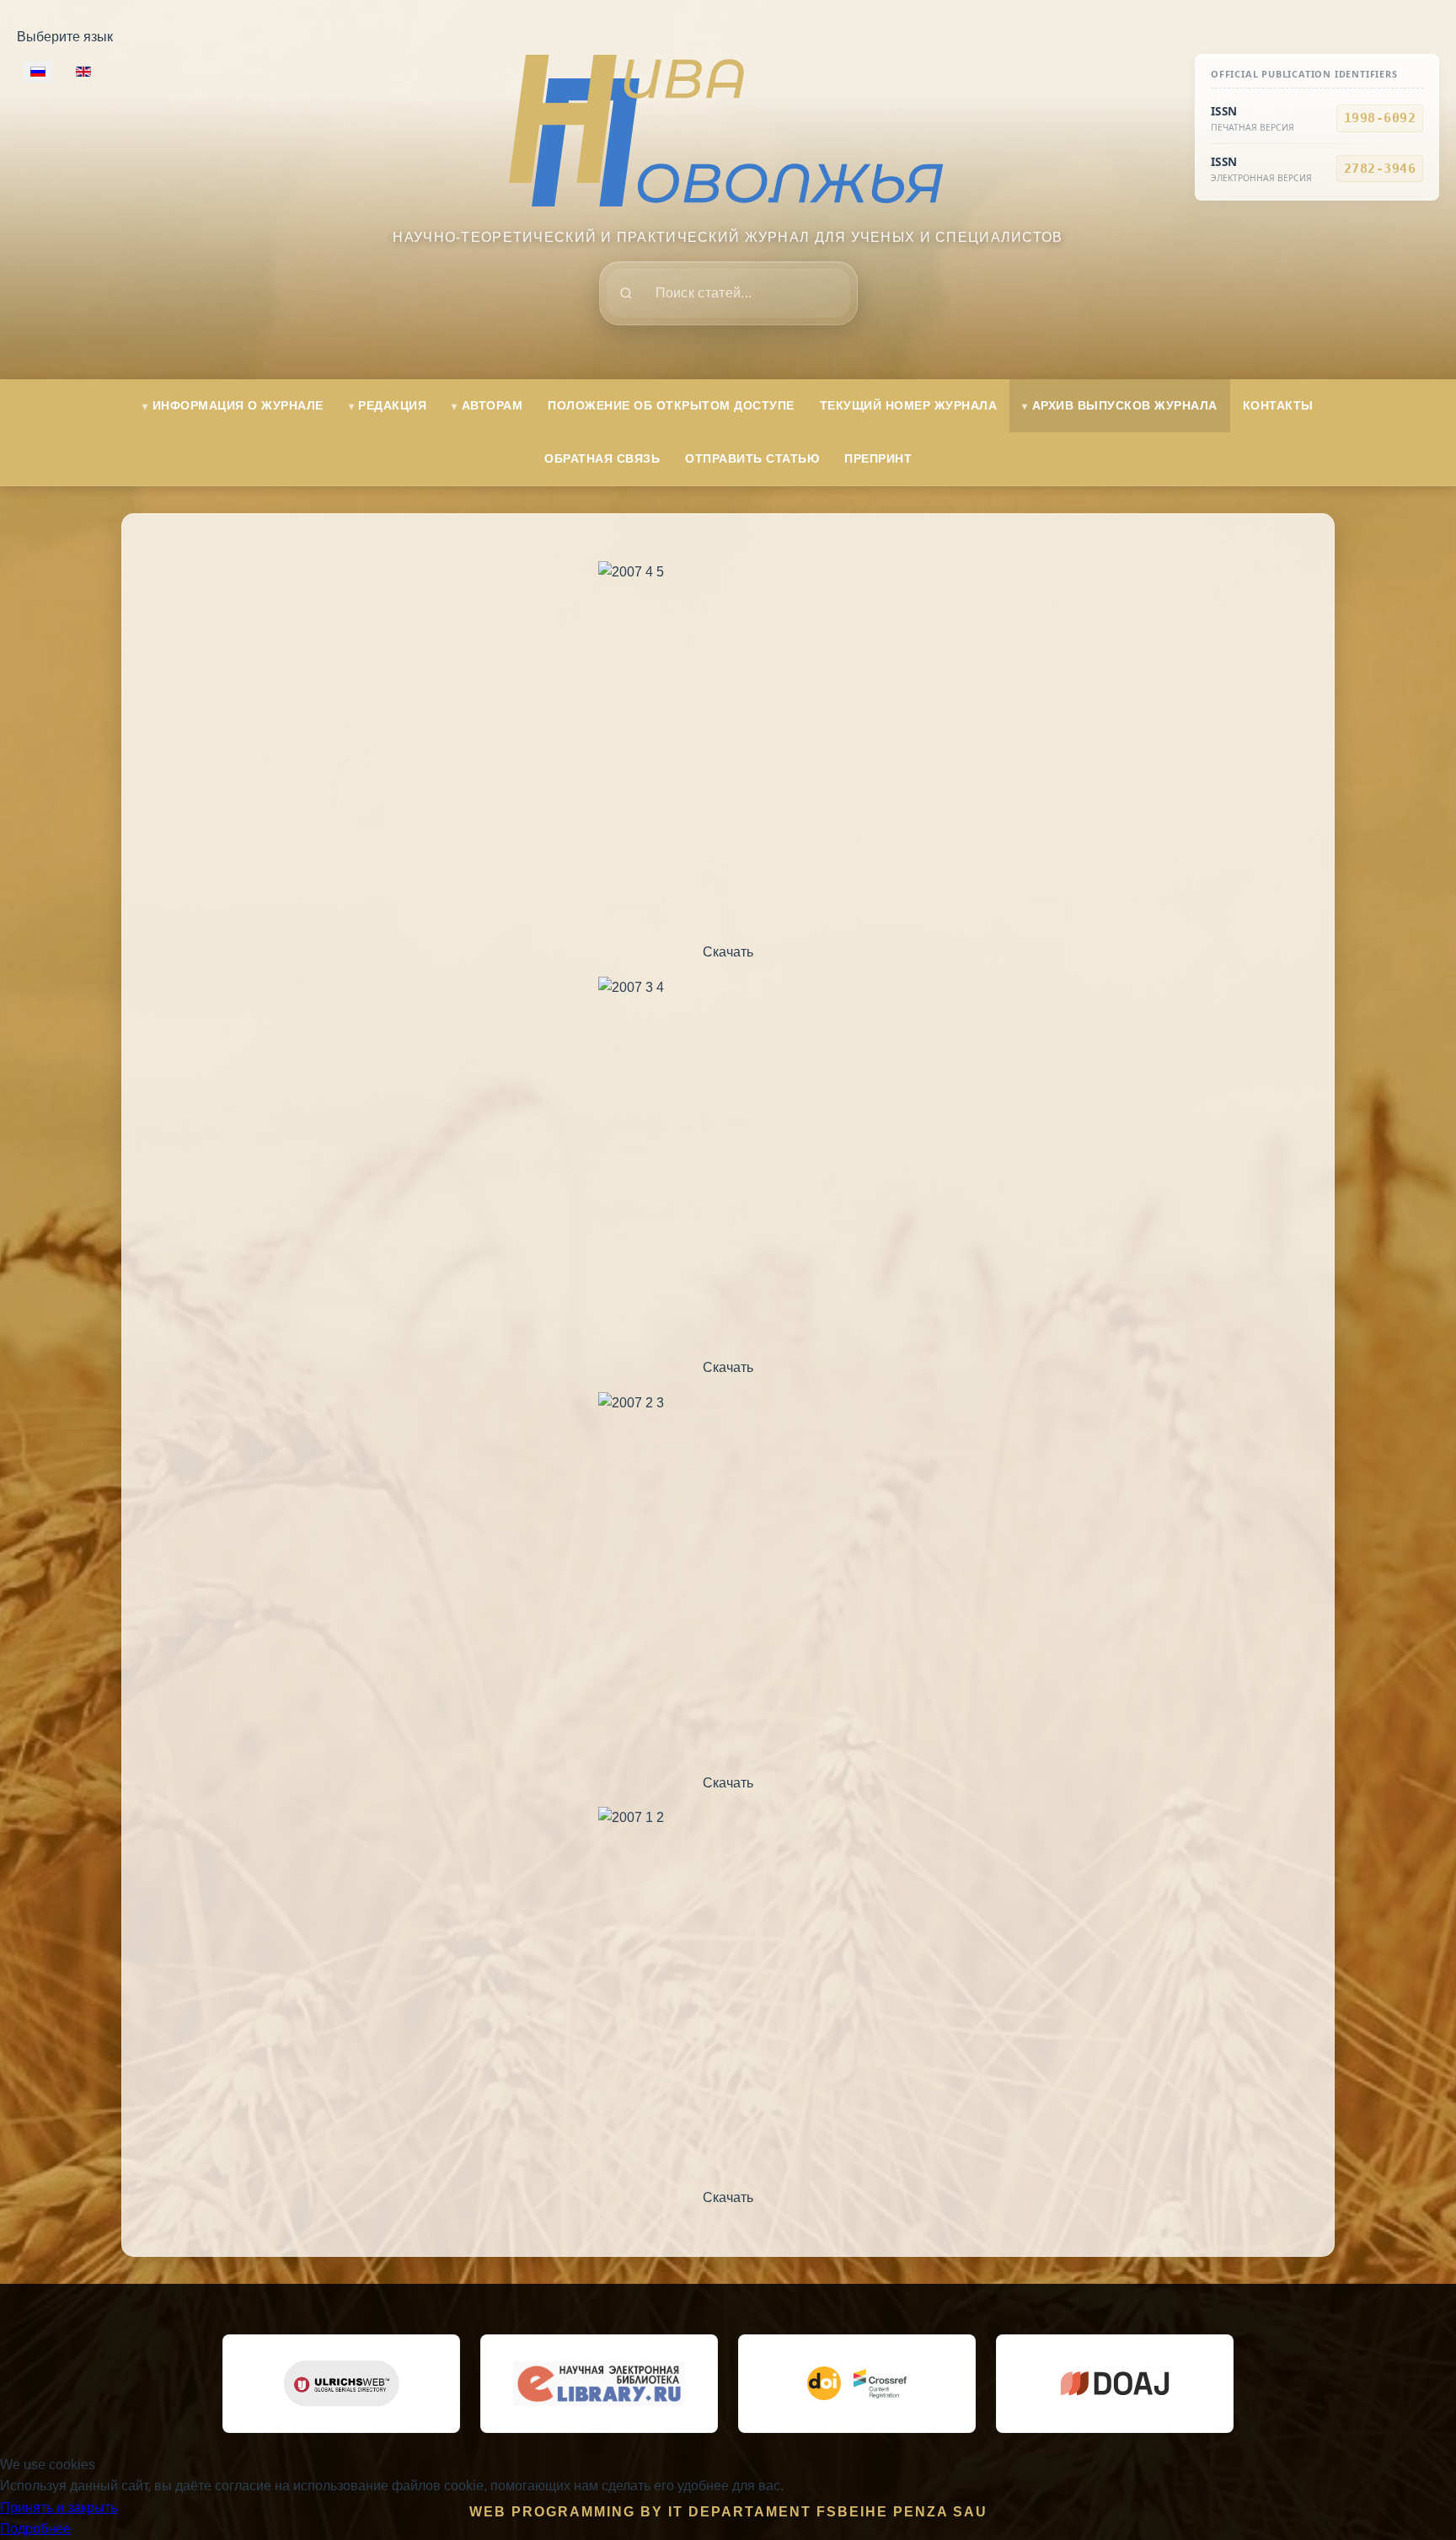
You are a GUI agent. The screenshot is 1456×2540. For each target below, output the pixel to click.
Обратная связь (602, 458)
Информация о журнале (238, 405)
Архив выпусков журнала (1125, 405)
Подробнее (35, 2529)
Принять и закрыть (59, 2508)
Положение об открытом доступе (671, 405)
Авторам (492, 405)
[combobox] (728, 293)
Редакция (392, 405)
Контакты (1278, 405)
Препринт (878, 458)
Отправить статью (752, 458)
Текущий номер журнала (909, 405)
